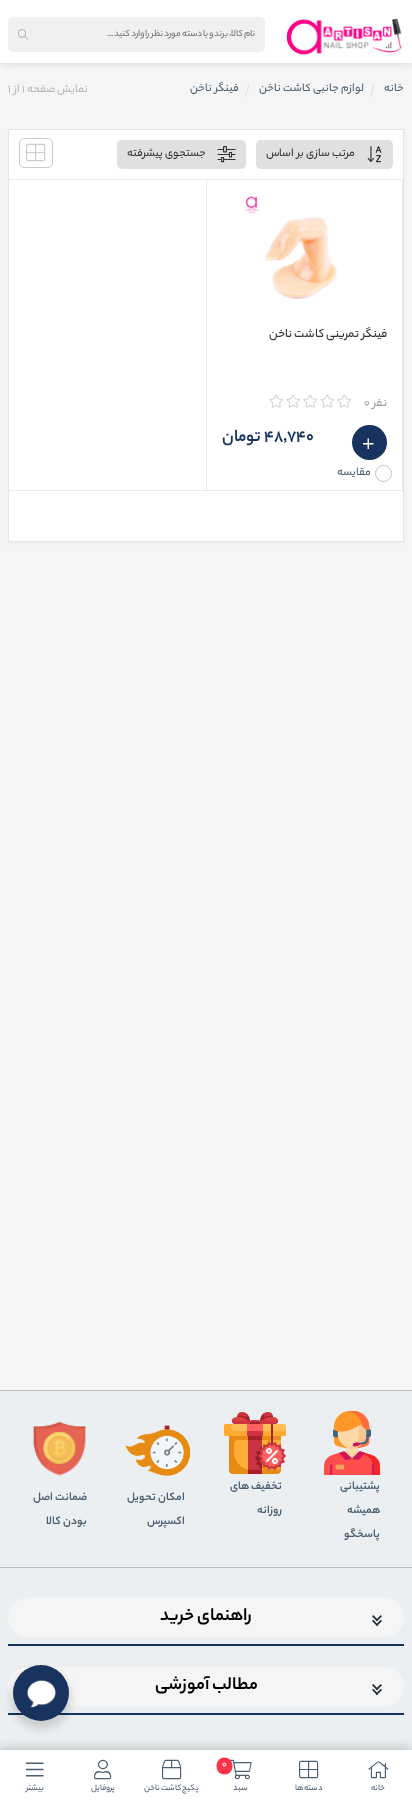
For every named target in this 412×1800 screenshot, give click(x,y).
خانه (394, 89)
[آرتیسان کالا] (344, 36)
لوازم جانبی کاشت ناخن (311, 89)
